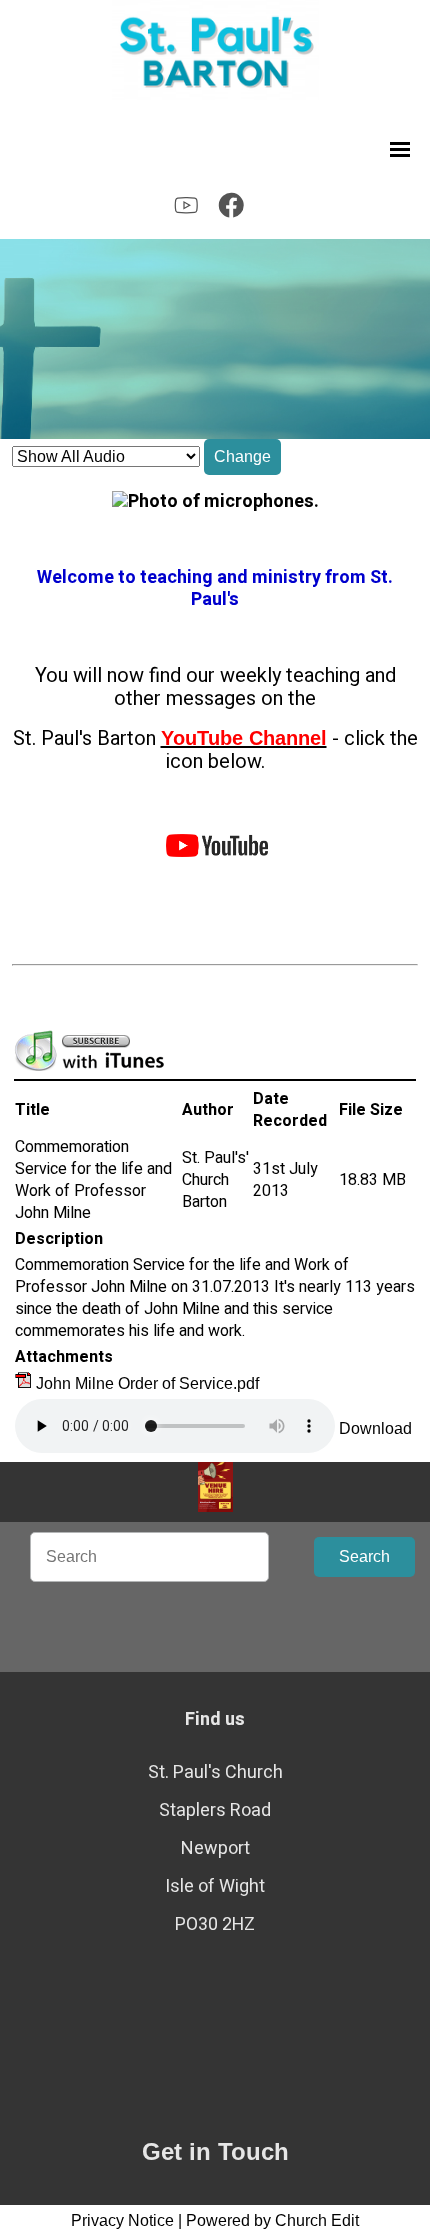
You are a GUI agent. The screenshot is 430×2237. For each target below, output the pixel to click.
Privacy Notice (122, 2220)
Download (375, 1428)
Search (364, 1556)
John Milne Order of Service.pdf (147, 1383)
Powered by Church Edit (272, 2220)
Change (242, 456)
